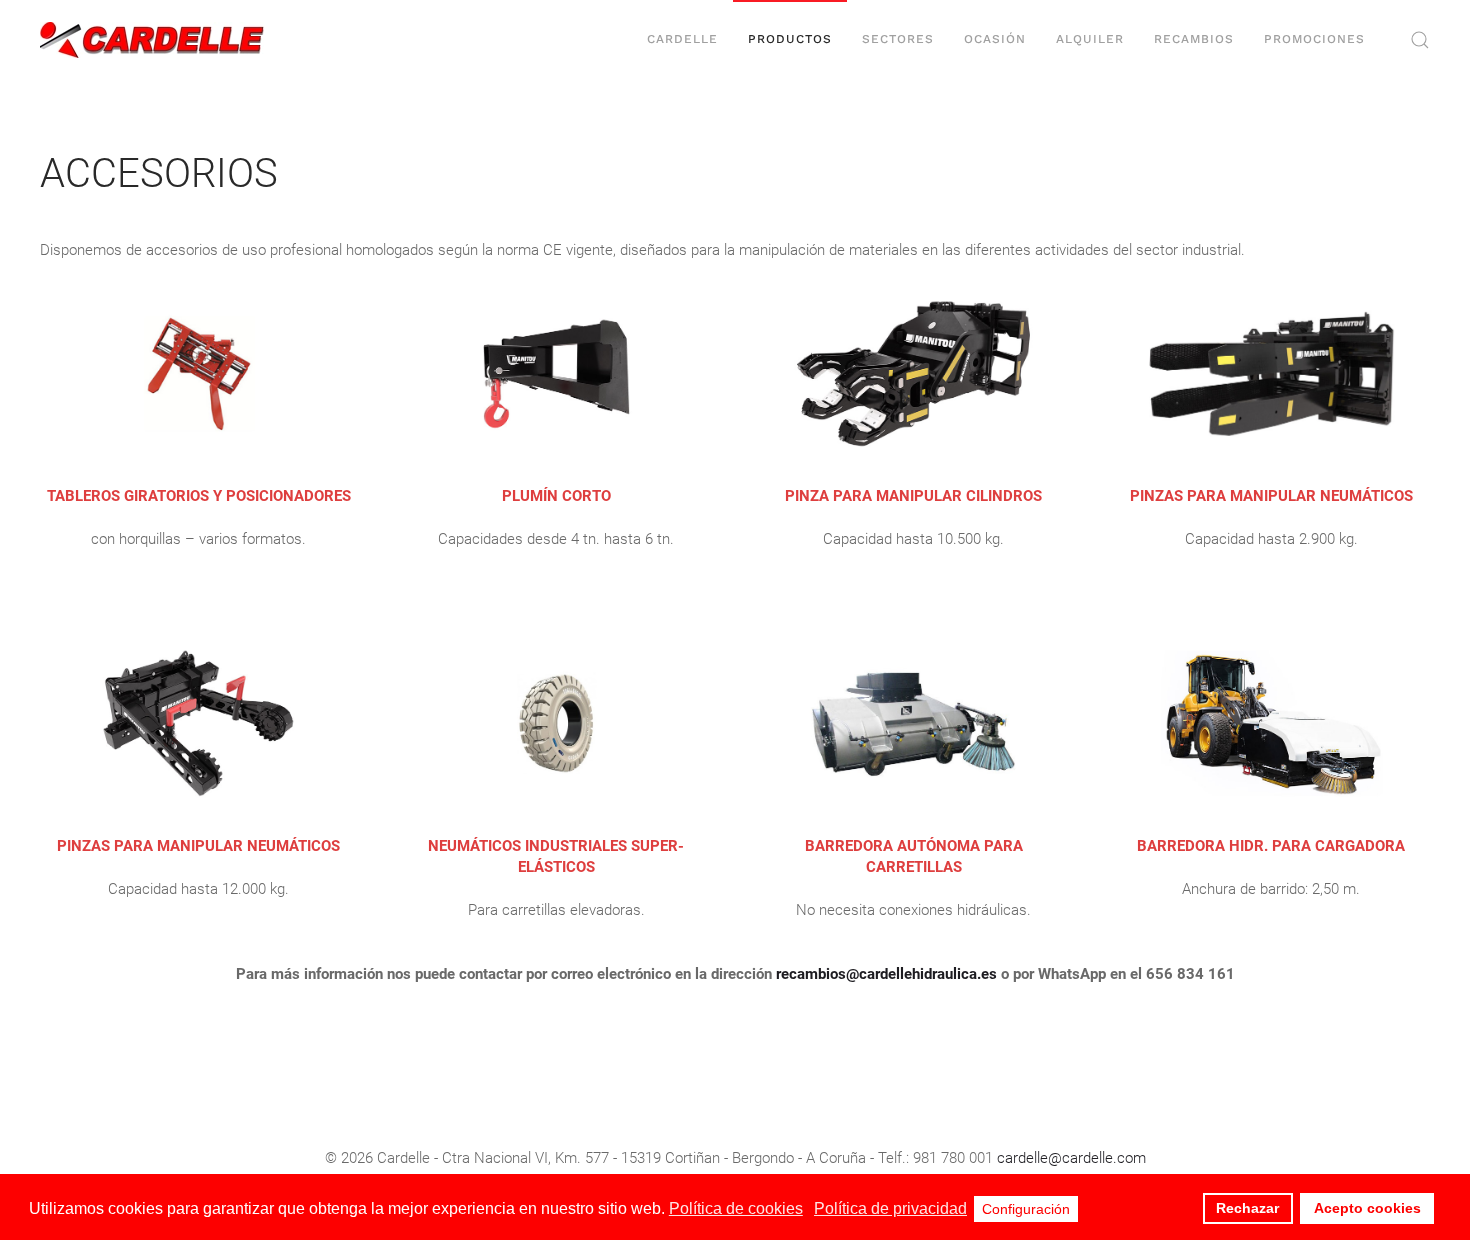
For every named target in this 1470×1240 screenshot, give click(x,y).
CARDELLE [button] (682, 39)
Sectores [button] (898, 39)
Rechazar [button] (1247, 1208)
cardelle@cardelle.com (1071, 1158)
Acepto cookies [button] (1367, 1208)
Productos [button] (790, 39)
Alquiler (1090, 39)
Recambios (1194, 39)
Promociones (1314, 39)
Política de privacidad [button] (890, 1208)
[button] (1420, 40)
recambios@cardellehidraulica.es (886, 974)
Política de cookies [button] (736, 1208)
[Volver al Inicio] (152, 40)
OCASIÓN (995, 39)
